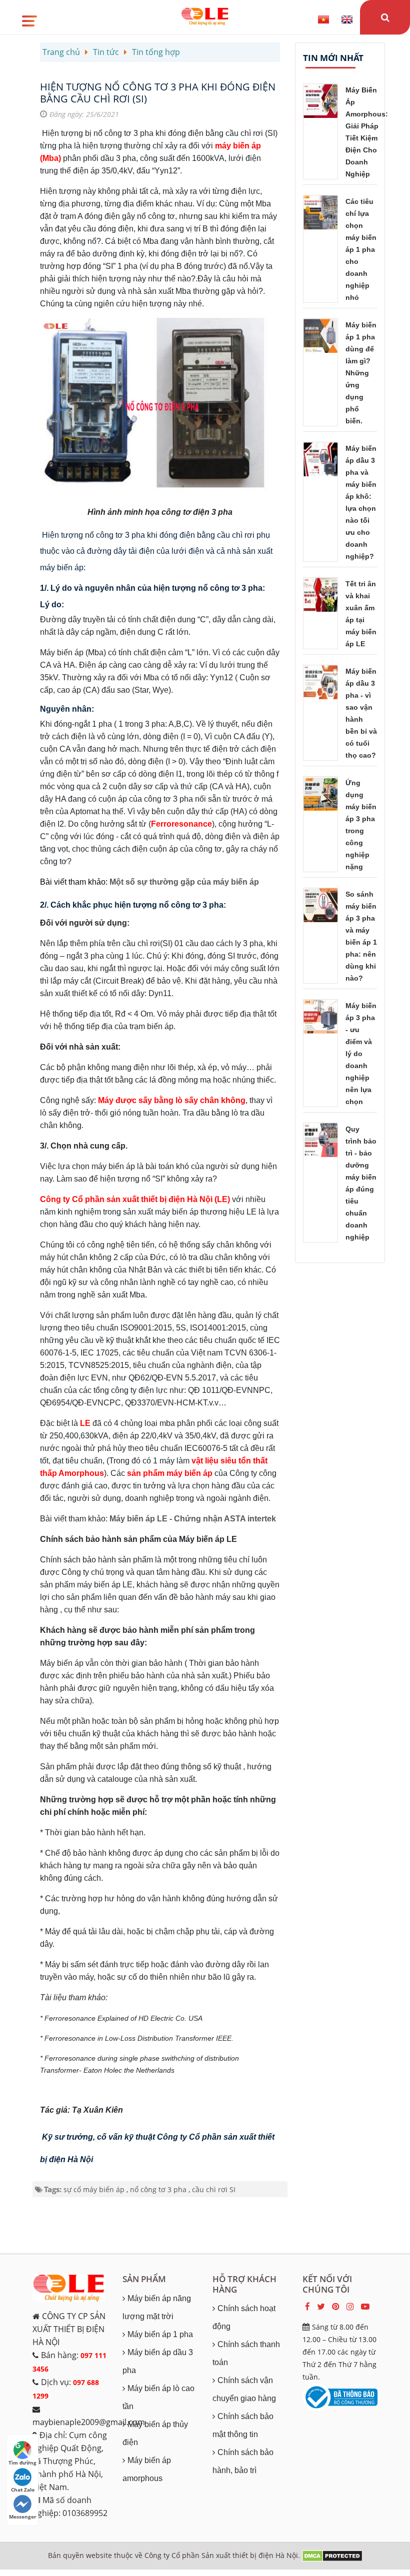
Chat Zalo (23, 2490)
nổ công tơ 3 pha (158, 2189)
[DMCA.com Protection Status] (332, 2555)
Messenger (23, 2517)
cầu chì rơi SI (214, 2189)
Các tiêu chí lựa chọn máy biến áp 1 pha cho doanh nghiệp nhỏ (361, 249)
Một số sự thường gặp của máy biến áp (184, 882)
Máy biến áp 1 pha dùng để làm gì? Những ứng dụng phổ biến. (361, 373)
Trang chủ (61, 52)
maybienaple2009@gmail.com (89, 2422)
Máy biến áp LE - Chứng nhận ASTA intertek (193, 1519)
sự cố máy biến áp (94, 2189)
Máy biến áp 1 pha (160, 2334)
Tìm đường (22, 2463)
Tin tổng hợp (156, 52)
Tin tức (106, 52)
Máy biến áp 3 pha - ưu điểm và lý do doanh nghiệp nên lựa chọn (361, 1054)
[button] (29, 17)
